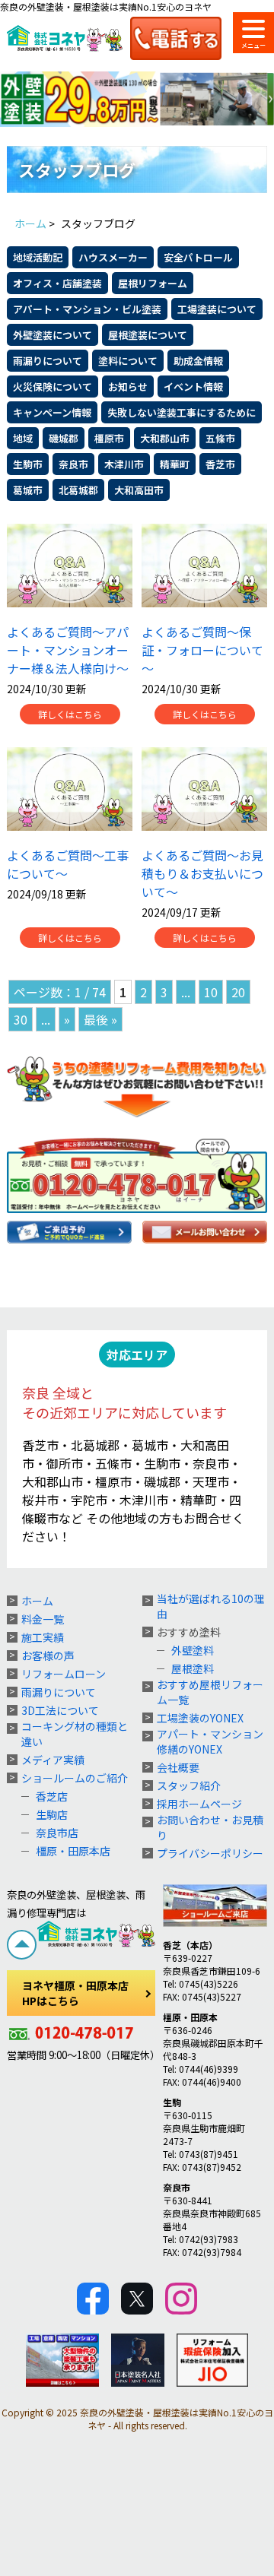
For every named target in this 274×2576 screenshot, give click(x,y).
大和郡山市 (165, 438)
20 (238, 992)
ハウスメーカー (113, 257)
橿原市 (109, 438)
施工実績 (43, 1637)
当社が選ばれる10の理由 (211, 1606)
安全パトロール (198, 257)
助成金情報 (198, 361)
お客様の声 (48, 1656)
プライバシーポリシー (210, 1853)
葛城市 (28, 490)
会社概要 (178, 1767)
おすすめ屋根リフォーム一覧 (210, 1692)
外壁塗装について (53, 335)
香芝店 (52, 1796)
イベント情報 (193, 387)
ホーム (37, 1601)
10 (211, 992)
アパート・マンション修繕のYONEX (210, 1741)
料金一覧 (43, 1619)
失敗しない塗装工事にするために (182, 412)
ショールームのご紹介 (75, 1778)
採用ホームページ (199, 1804)
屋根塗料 (193, 1668)
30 (21, 1019)
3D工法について (60, 1710)
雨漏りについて (48, 361)
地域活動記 (38, 257)
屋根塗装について (148, 335)
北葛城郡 (78, 490)
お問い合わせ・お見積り (210, 1827)
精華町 (175, 464)
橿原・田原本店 (73, 1851)
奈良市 (73, 464)
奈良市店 (57, 1833)
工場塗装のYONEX (200, 1718)
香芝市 (220, 464)
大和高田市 (139, 490)
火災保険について (53, 387)
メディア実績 (53, 1760)
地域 (23, 438)
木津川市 (124, 464)
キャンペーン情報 (52, 412)
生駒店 (52, 1814)
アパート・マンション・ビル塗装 (87, 309)
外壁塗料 (193, 1650)
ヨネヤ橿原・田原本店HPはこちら (75, 1993)
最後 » (100, 1019)
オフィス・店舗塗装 (57, 283)
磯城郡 (64, 438)
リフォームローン (64, 1674)
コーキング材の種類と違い (75, 1734)
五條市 (220, 438)
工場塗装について (217, 309)
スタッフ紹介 (189, 1785)
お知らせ (128, 387)
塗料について (128, 361)
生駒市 (28, 464)
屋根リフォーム (153, 283)
